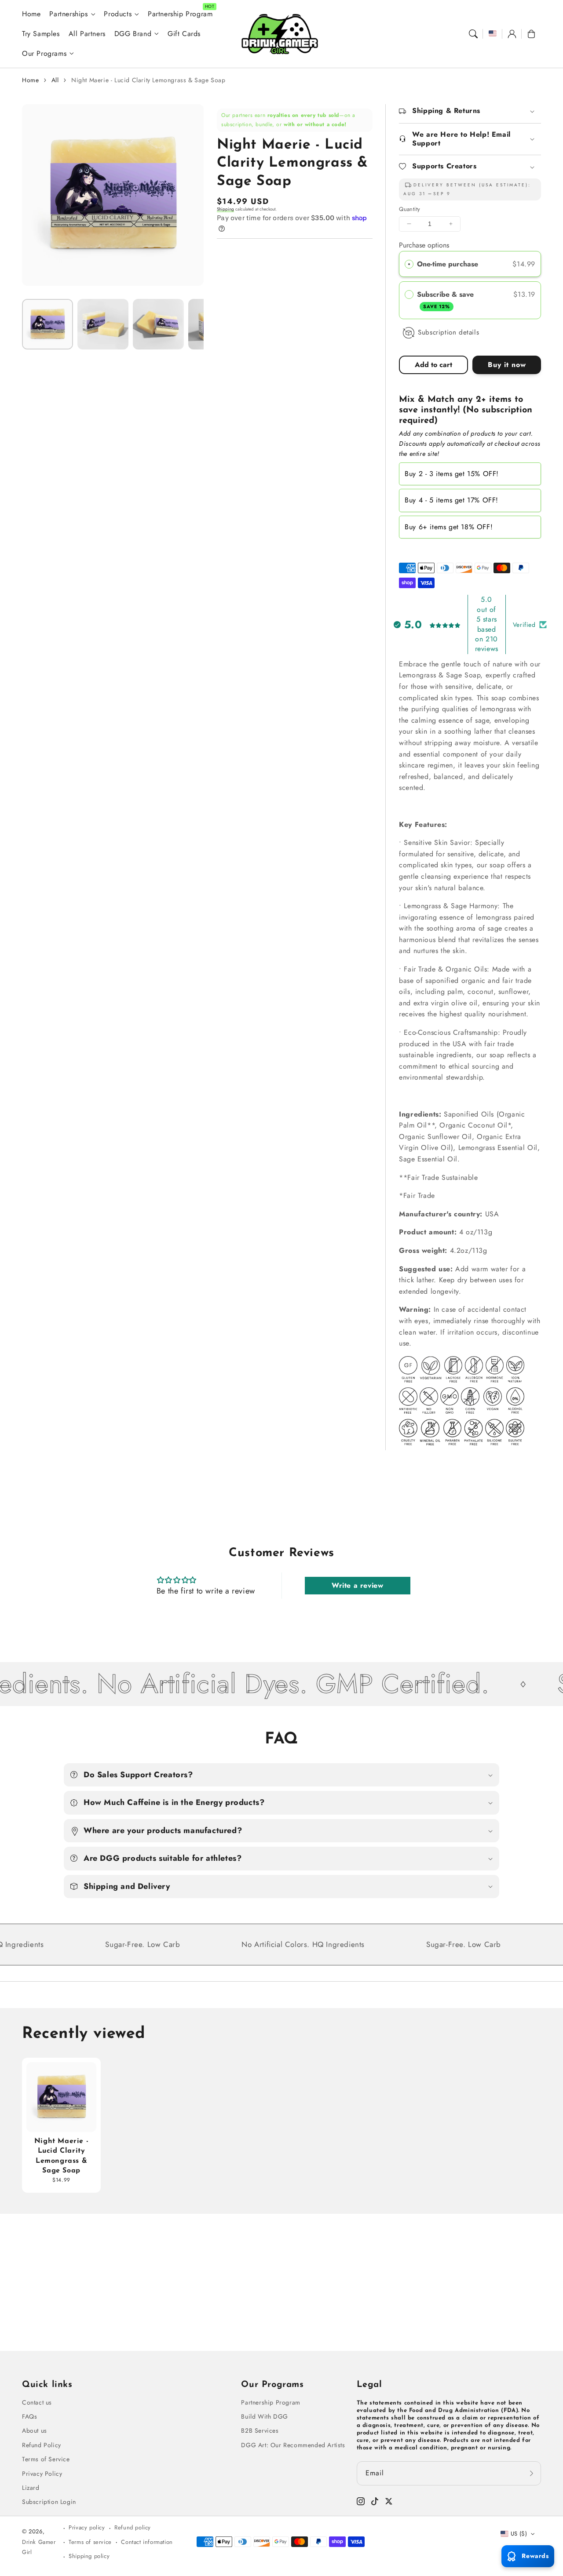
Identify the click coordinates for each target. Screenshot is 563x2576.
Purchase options (424, 245)
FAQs (29, 2416)
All (55, 80)
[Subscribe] (531, 2473)
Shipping (225, 209)
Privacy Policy (42, 2474)
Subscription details (448, 332)
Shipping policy (89, 2556)
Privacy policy (87, 2527)
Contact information (147, 2542)
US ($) (519, 2534)
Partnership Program (271, 2402)
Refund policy (133, 2527)
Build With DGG (264, 2416)
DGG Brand (133, 34)
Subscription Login (49, 2502)
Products (118, 14)
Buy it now (507, 365)
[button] (473, 34)
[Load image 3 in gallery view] (158, 324)
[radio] (409, 264)
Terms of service (90, 2542)
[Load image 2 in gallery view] (103, 324)
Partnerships (68, 14)
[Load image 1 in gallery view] (48, 324)
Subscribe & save (446, 299)
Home (30, 80)
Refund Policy (42, 2445)
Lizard (31, 2488)
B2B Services (260, 2430)
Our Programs (44, 54)
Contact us (37, 2402)
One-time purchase (448, 264)
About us (35, 2430)
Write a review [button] (357, 1585)
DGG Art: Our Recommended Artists (293, 2445)
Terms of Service (46, 2459)
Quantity (409, 209)
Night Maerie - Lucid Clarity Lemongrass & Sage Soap (148, 80)
